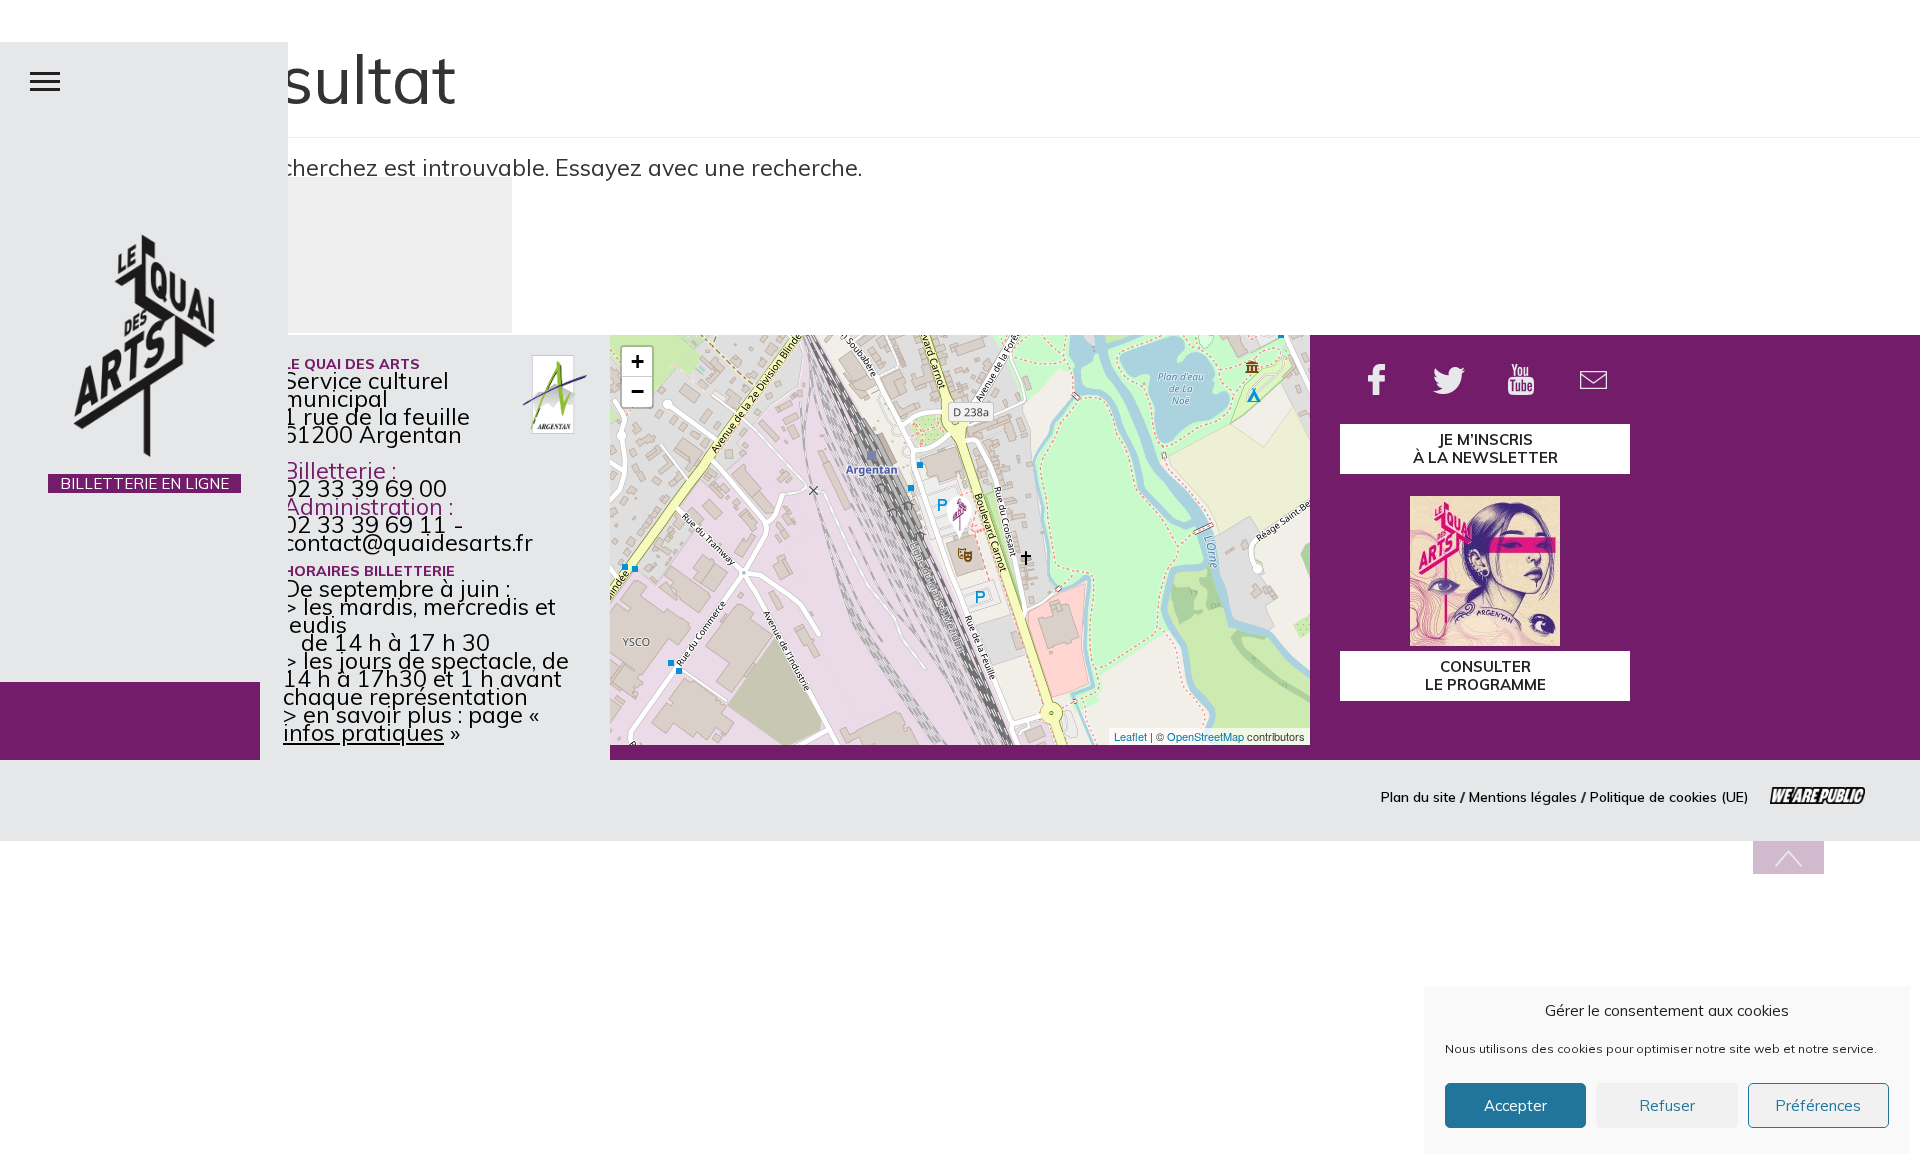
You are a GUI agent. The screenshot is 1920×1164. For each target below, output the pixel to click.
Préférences (1818, 1105)
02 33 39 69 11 (365, 524)
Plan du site (1418, 797)
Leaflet (1130, 736)
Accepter (1515, 1105)
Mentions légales (1523, 797)
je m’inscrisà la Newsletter (1485, 448)
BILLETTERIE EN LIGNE (144, 483)
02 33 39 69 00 (365, 488)
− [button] (637, 391)
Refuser (1667, 1105)
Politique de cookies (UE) (1669, 797)
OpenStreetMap (1205, 736)
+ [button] (637, 361)
